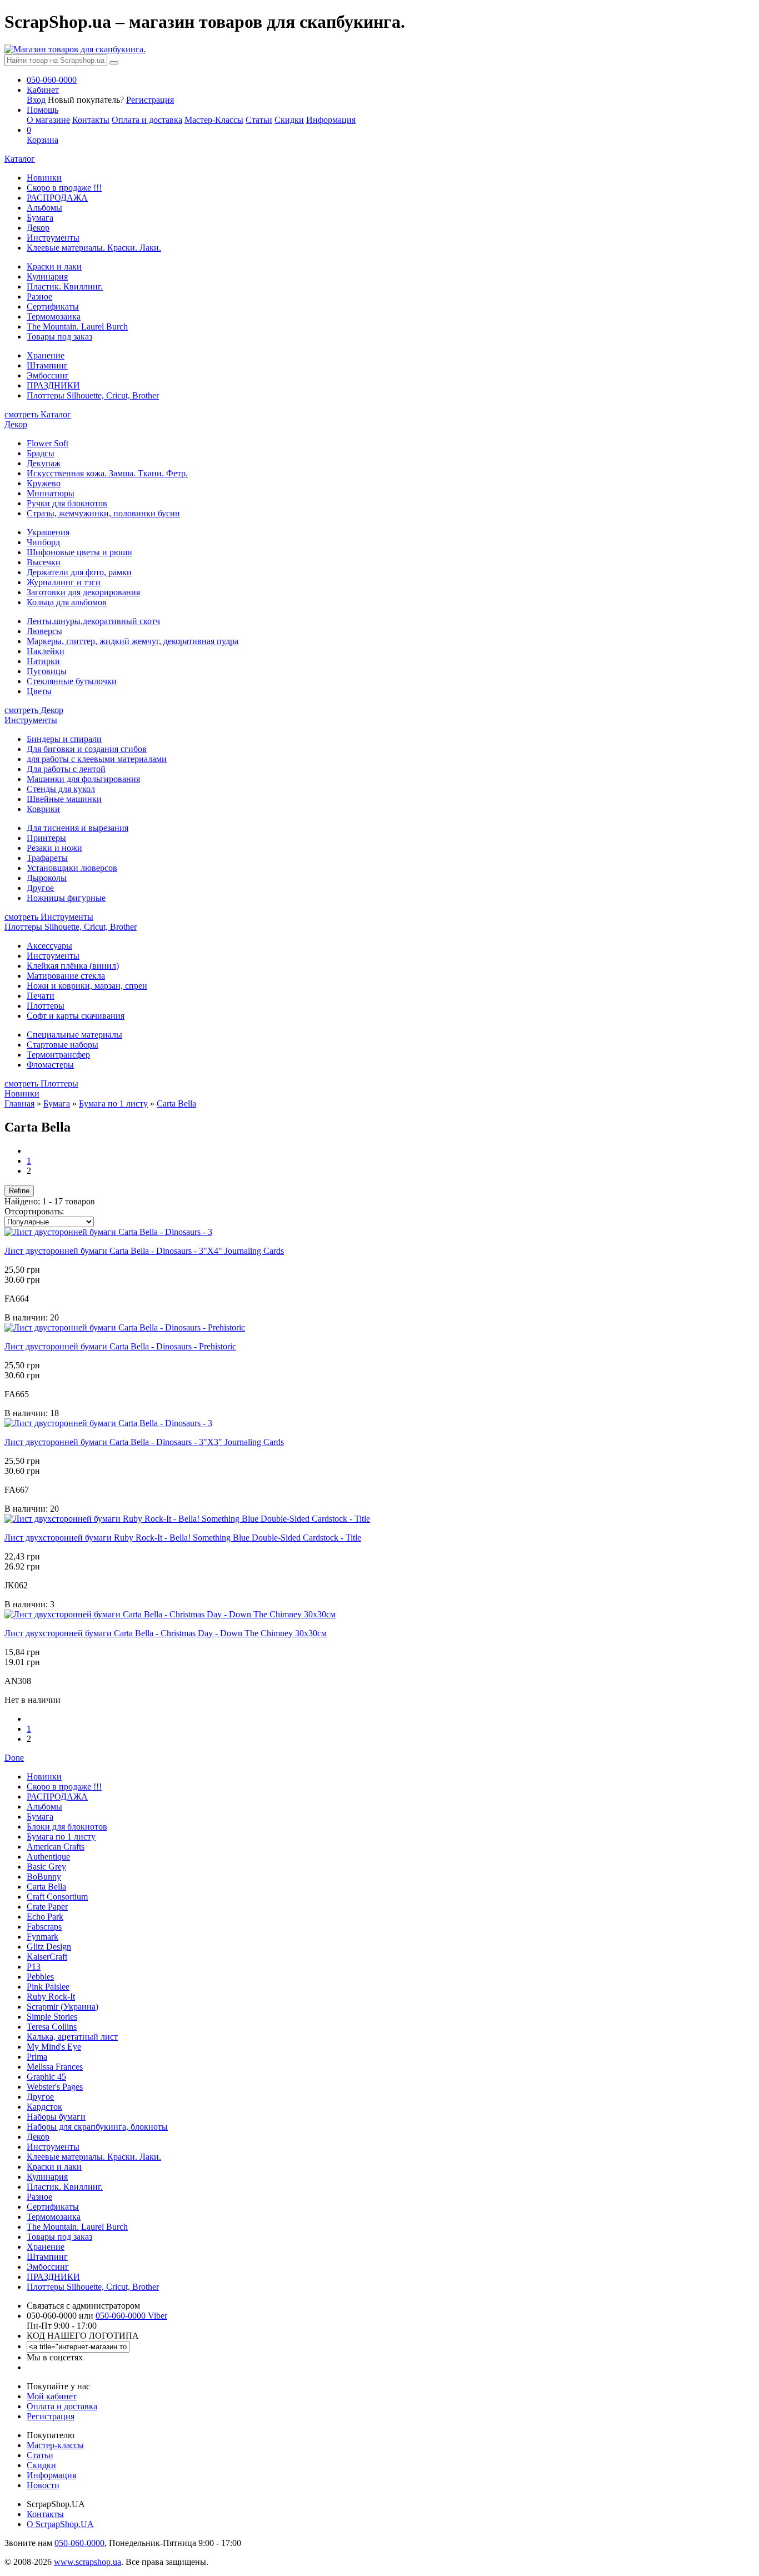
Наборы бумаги (56, 2117)
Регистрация (150, 100)
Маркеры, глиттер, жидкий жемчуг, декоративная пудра (133, 641)
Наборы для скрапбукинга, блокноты (97, 2127)
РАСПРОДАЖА (57, 198)
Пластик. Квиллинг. (65, 287)
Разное (39, 297)
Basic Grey (46, 1867)
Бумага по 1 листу (113, 1103)
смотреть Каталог (38, 414)
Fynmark (43, 1937)
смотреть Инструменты (49, 917)
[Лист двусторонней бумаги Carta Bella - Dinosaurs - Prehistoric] (125, 1327)
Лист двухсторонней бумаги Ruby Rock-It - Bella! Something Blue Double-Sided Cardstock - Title (183, 1538)
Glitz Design (49, 1947)
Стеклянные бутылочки (72, 681)
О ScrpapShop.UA (60, 2524)
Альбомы (44, 208)
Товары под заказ (59, 337)
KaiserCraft (47, 1957)
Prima (37, 2057)
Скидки (289, 120)
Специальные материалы (74, 1035)
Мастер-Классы (214, 120)
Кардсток (44, 2107)
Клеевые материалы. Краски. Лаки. (94, 248)
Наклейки (46, 651)
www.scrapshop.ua (88, 2562)
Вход (36, 100)
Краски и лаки (54, 266)
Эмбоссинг (48, 375)
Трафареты (47, 858)
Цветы (39, 691)
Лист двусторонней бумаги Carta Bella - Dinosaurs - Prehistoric (120, 1346)
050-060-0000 (79, 2543)
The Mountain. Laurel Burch (77, 327)
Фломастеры (50, 1065)
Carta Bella (176, 1103)
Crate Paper (47, 1907)
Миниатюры (51, 493)
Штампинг (47, 365)
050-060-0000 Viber (131, 2316)
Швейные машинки (64, 799)
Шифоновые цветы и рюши (79, 552)
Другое (40, 888)
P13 (34, 1967)
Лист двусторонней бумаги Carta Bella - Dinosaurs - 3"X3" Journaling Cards (144, 1442)
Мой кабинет (52, 2396)
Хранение (46, 355)
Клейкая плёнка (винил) (73, 966)
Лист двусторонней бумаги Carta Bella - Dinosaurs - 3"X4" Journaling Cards (144, 1251)
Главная (19, 1103)
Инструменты (53, 238)
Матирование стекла (66, 976)
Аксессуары (49, 946)
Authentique (48, 1857)
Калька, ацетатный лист (72, 2037)
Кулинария (47, 276)
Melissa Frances (55, 2067)
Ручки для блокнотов (67, 503)
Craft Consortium (57, 1897)
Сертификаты (53, 307)
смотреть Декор (34, 710)
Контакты (91, 120)
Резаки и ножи (54, 848)
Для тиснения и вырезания (78, 828)
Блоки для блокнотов (67, 1827)
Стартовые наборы (63, 1045)
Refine (19, 1191)
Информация (331, 120)
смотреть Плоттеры (41, 1083)
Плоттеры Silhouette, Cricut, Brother (93, 395)
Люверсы (44, 631)
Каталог (20, 159)
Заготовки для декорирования (83, 592)
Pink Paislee (48, 1987)
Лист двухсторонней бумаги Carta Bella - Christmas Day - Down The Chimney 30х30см (166, 1633)
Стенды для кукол (61, 789)
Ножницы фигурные (66, 898)
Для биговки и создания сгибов (87, 749)
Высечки (44, 562)
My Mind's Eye (54, 2047)
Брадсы (41, 453)
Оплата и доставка (147, 120)
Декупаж (44, 463)
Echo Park (45, 1917)
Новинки (44, 178)
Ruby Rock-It (51, 1997)
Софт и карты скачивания (76, 1016)
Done (14, 1758)
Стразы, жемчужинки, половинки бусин (103, 513)
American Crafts (56, 1847)
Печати (41, 996)
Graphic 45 (46, 2077)
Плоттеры (46, 1006)
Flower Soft (48, 443)
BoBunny (44, 1877)
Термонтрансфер (58, 1055)
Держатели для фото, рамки (79, 572)
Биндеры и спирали (64, 739)
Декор (38, 228)
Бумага (40, 218)
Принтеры (46, 838)
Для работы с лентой (66, 769)
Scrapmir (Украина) (63, 2007)
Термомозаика (54, 317)
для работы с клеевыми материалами (97, 759)
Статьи (259, 120)
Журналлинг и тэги (64, 582)
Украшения (48, 532)
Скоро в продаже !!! (64, 188)
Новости (43, 2485)
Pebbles (40, 1977)
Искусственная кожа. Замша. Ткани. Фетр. (107, 473)
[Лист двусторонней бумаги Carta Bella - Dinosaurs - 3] (108, 1232)
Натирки (43, 661)
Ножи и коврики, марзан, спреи (87, 986)
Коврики (43, 809)
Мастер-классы (55, 2445)
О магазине (48, 120)
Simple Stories (52, 2017)
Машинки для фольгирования (83, 779)
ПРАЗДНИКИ (53, 385)
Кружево (44, 483)
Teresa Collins (52, 2027)
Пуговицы (47, 671)
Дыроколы (47, 878)
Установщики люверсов (72, 868)
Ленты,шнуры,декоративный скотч (93, 621)
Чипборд (43, 542)
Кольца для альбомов (67, 602)
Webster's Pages (55, 2087)
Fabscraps (44, 1927)
